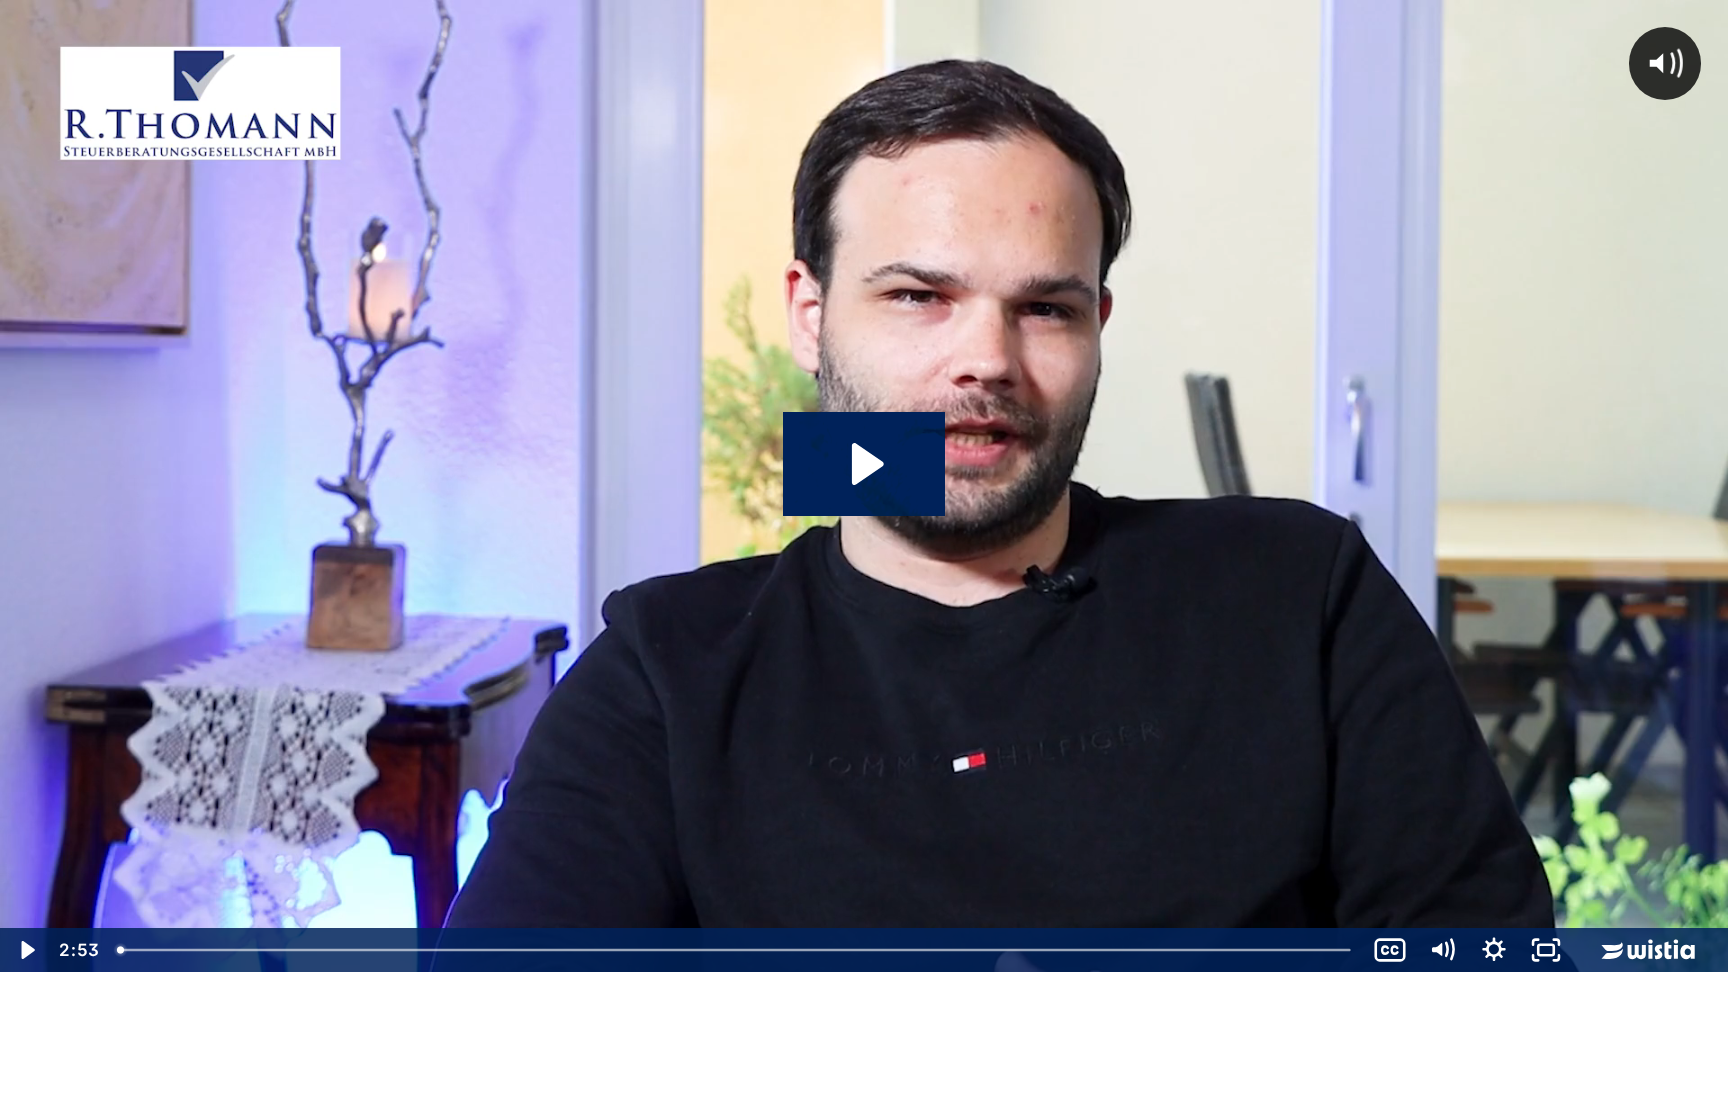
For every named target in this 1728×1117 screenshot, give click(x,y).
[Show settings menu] (1494, 950)
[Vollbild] (1546, 950)
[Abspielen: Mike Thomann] (864, 464)
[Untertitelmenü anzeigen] (1390, 950)
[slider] (736, 950)
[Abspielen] (26, 950)
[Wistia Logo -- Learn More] (1650, 950)
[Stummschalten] (1442, 950)
